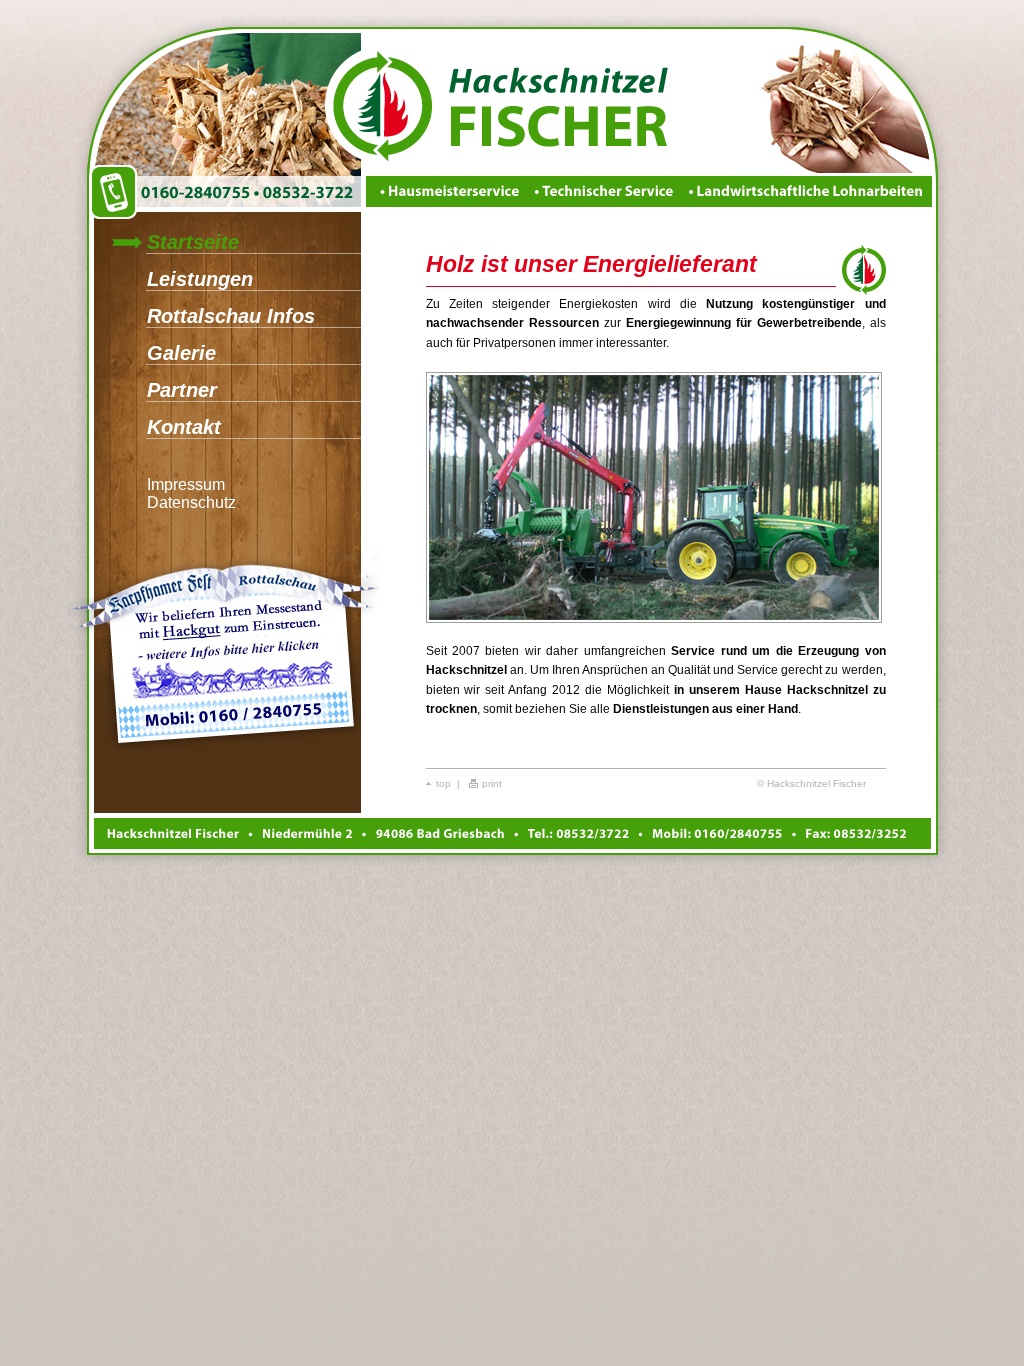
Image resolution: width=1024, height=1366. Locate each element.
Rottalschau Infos (231, 316)
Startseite (193, 242)
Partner (182, 390)
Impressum (186, 484)
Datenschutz (191, 502)
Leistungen (200, 279)
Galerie (181, 353)
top (443, 783)
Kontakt (184, 427)
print (492, 783)
